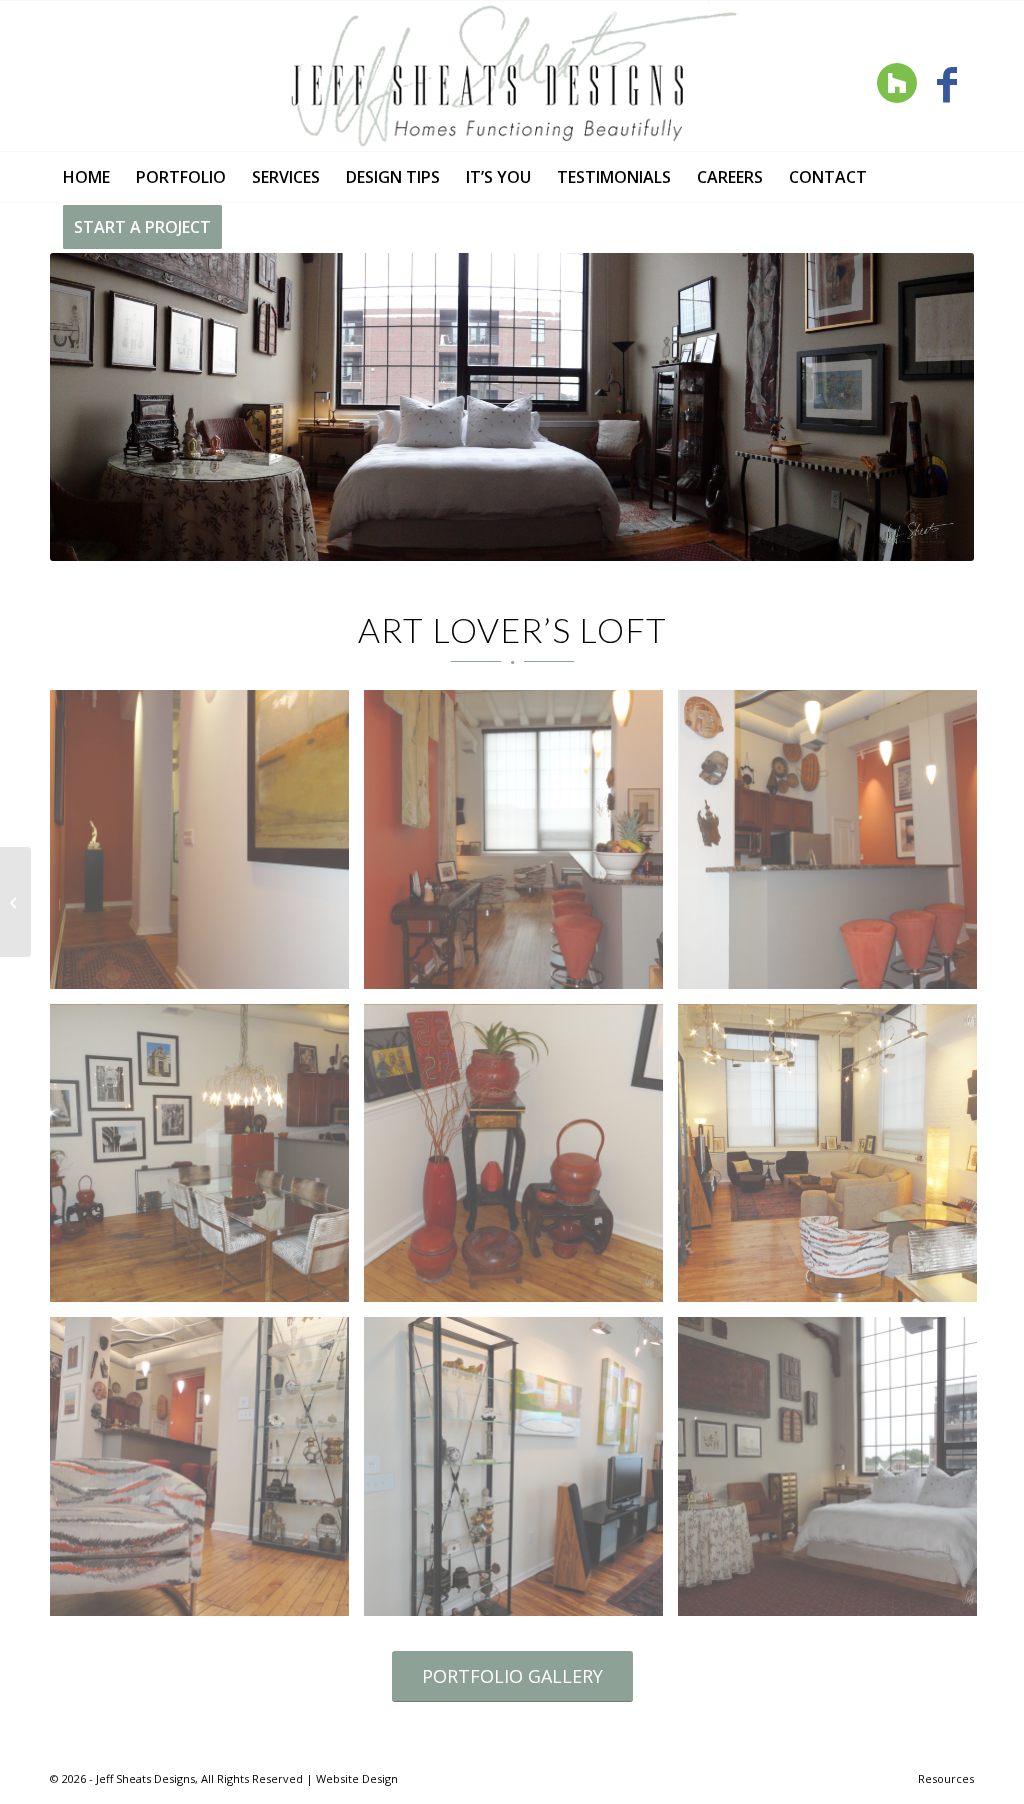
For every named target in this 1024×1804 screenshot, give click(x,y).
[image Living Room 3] (835, 1161)
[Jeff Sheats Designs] (512, 76)
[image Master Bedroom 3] (835, 1474)
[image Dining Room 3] (521, 1161)
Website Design (357, 1778)
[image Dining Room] (207, 1474)
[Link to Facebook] (946, 83)
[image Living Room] (521, 1474)
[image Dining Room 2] (207, 1161)
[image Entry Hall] (207, 847)
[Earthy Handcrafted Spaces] (15, 902)
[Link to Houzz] (896, 83)
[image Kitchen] (835, 847)
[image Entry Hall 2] (521, 847)
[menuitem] (86, 177)
